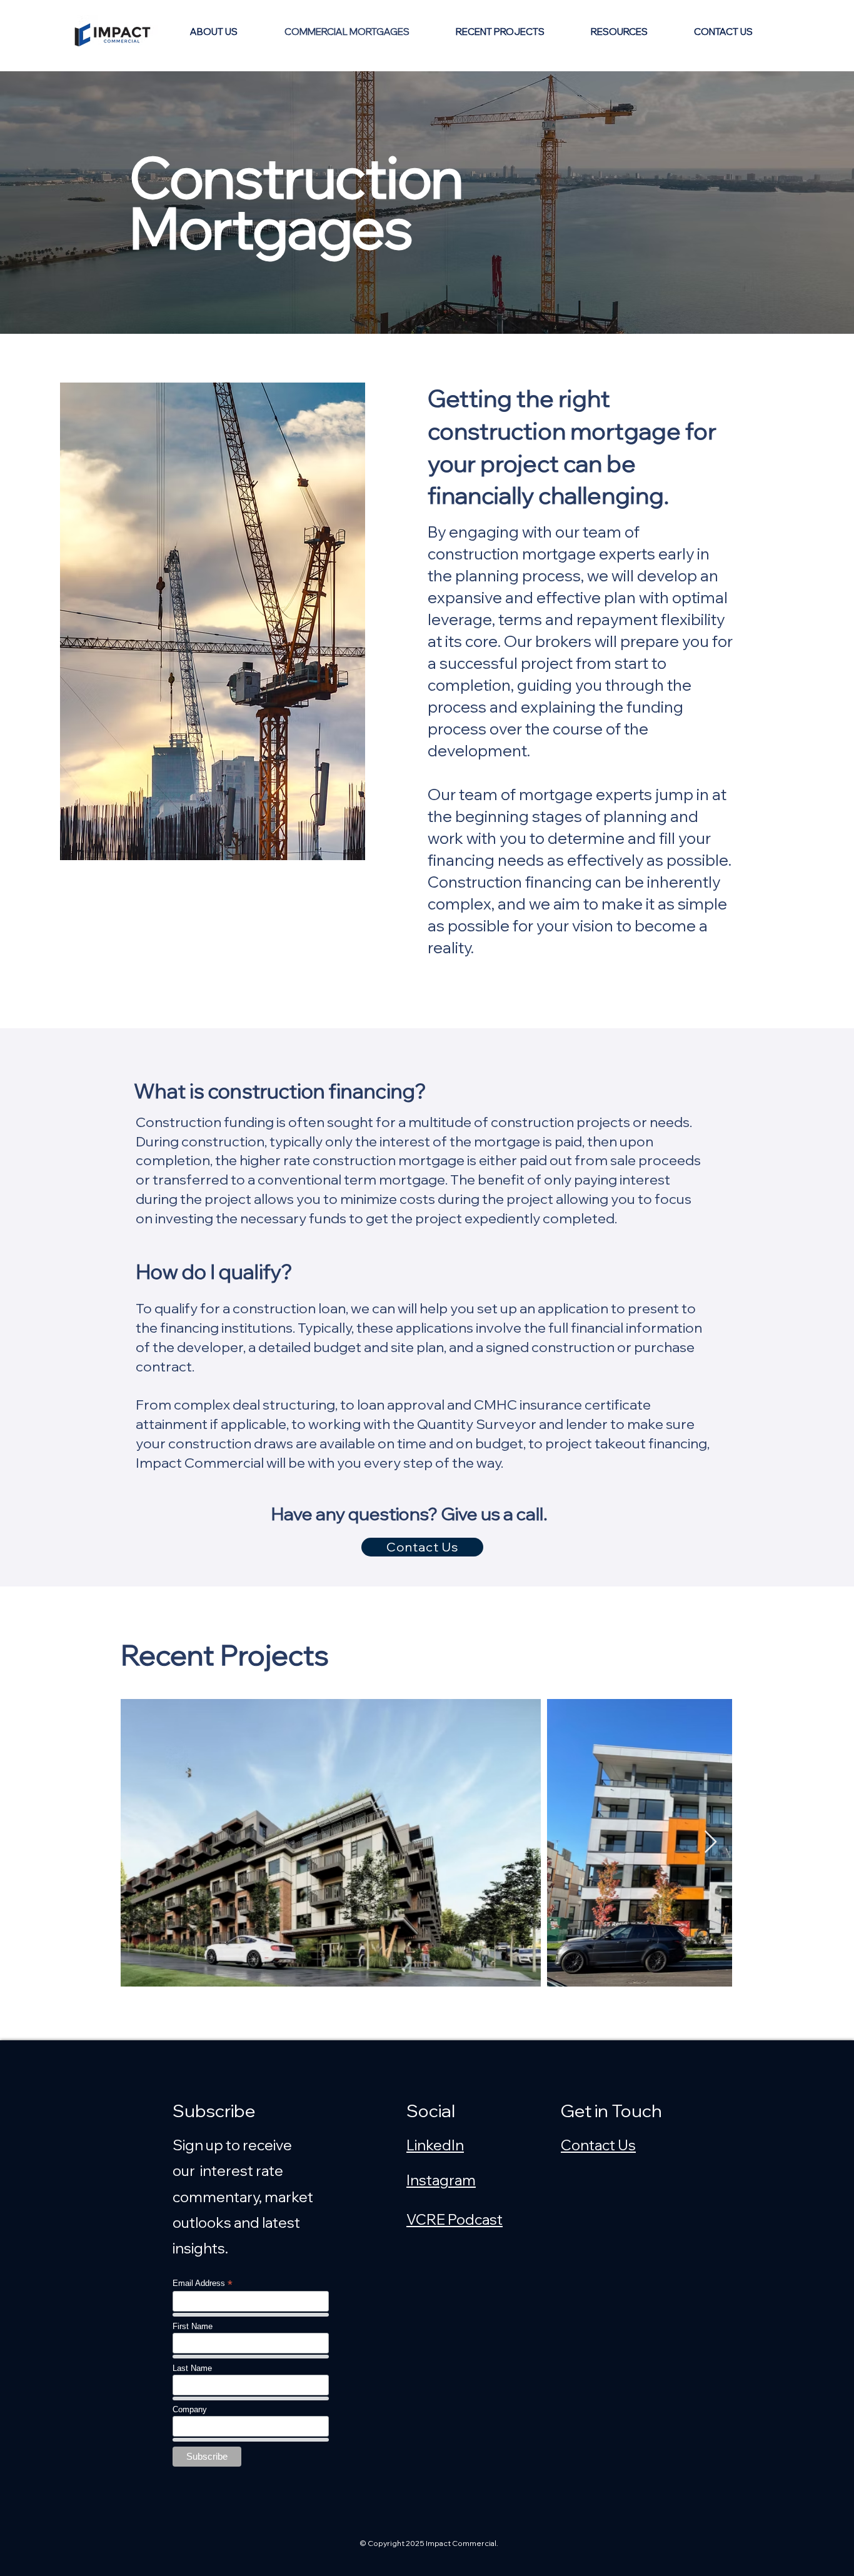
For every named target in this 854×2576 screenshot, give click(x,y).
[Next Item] (711, 1842)
